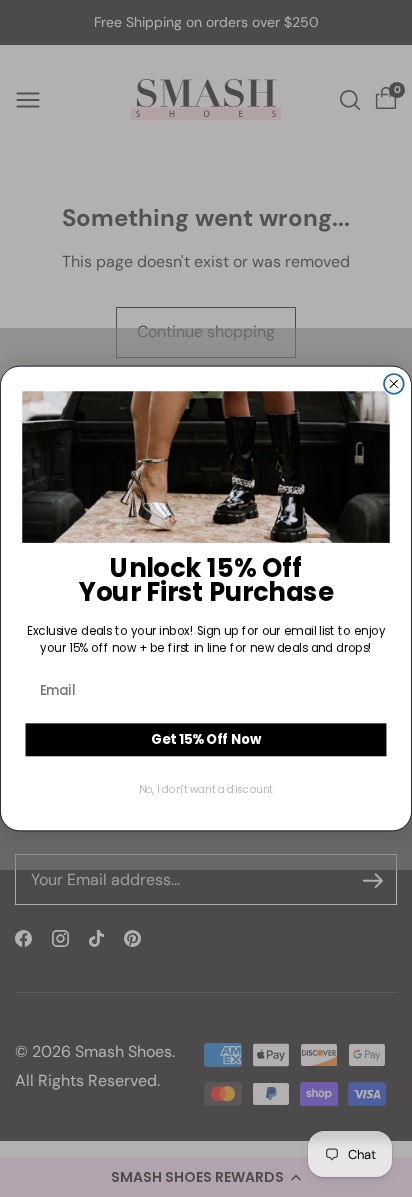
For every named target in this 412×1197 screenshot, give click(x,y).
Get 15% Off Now (206, 739)
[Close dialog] (394, 384)
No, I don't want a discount (205, 789)
